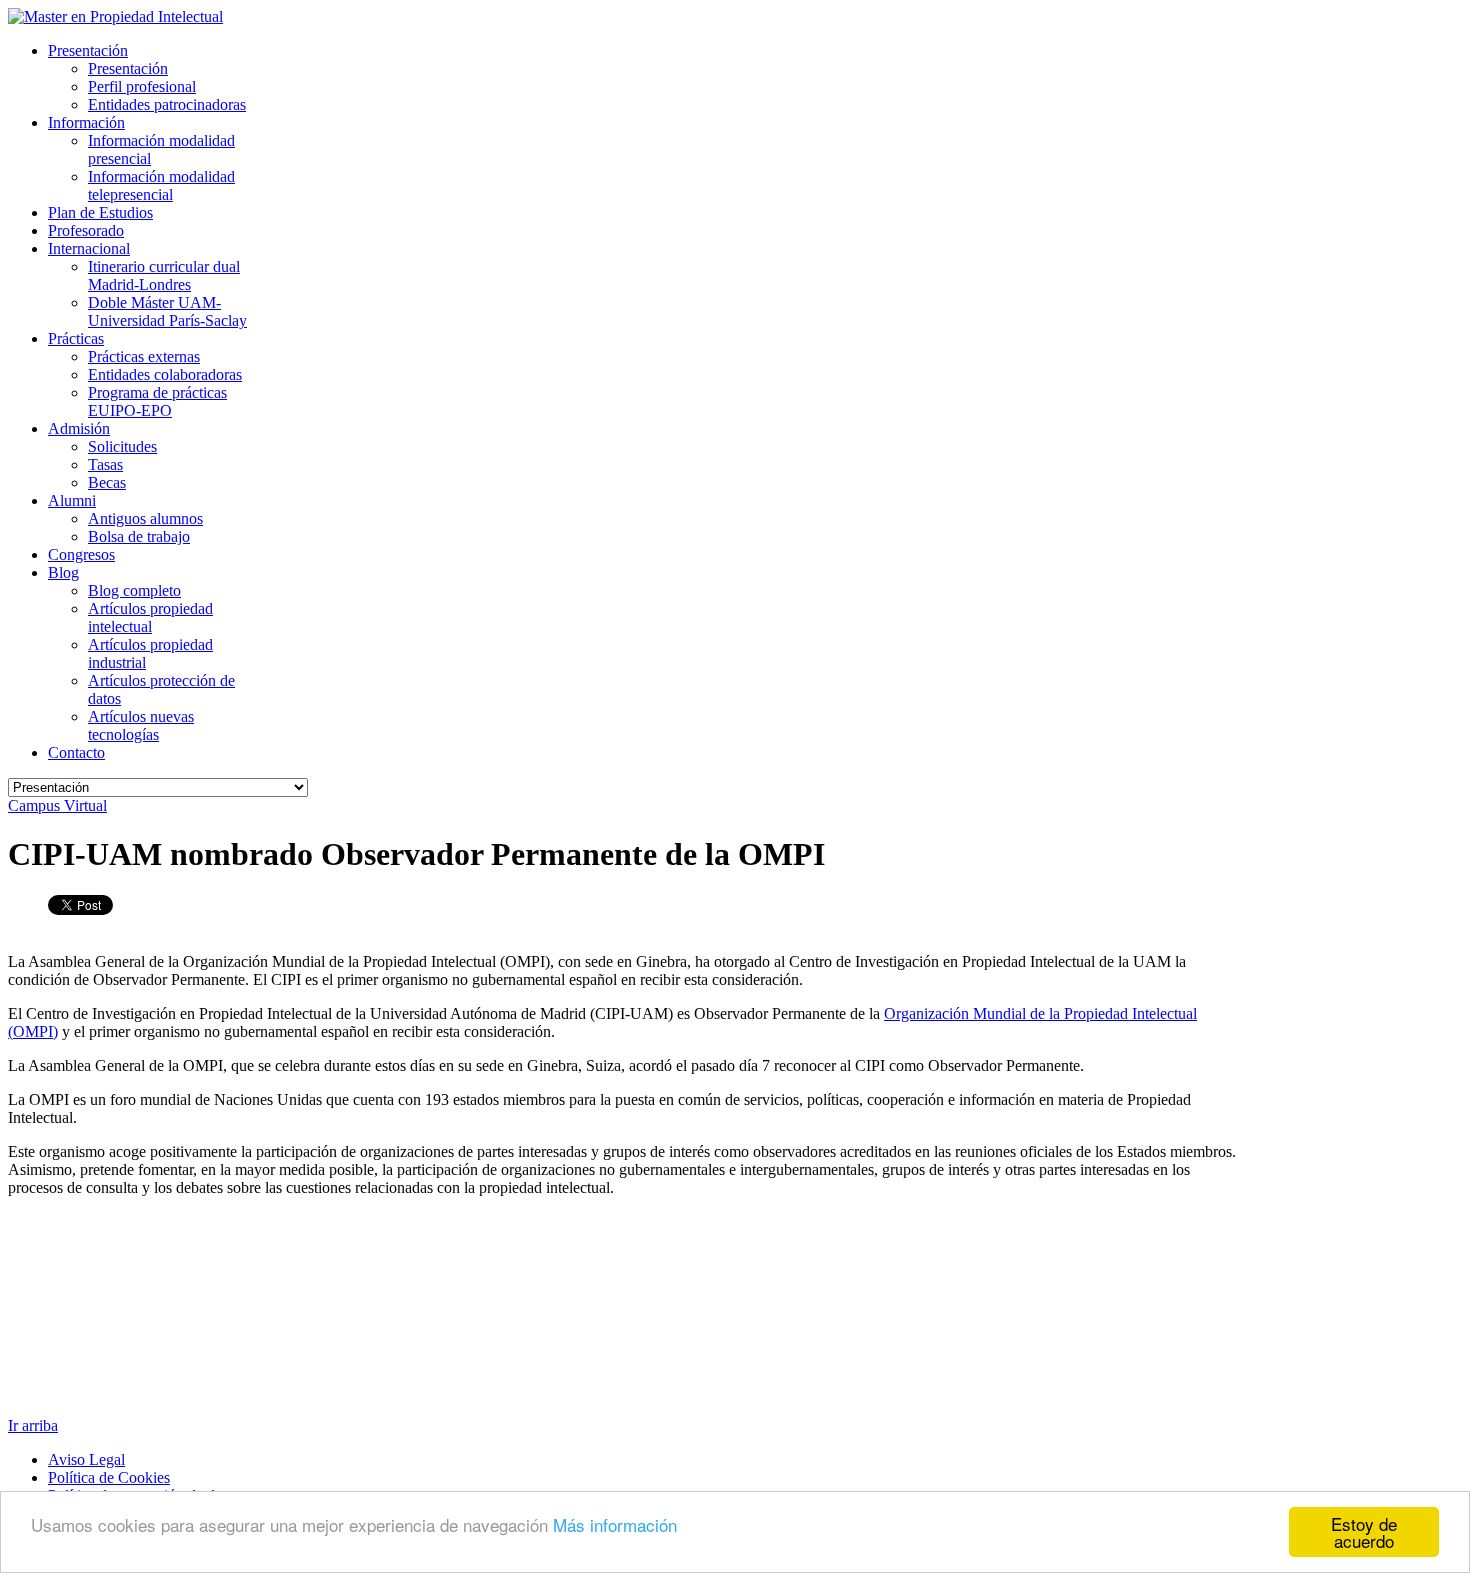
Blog (63, 572)
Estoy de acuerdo (1364, 1532)
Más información (615, 1524)
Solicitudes (122, 446)
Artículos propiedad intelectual (150, 617)
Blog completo (134, 590)
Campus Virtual (57, 805)
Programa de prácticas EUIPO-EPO (157, 401)
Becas (107, 482)
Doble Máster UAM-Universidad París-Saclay (167, 311)
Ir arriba (33, 1425)
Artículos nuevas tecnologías (141, 725)
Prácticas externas (144, 356)
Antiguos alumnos (145, 518)
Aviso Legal (86, 1459)
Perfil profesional (142, 86)
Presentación (88, 50)
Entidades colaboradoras (165, 374)
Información (86, 122)
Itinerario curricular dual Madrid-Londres (164, 275)
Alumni (72, 500)
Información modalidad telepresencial (161, 185)
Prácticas (76, 338)
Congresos (81, 554)
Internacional (89, 248)
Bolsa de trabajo (139, 536)
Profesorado (86, 230)
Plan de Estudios (100, 212)
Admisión (79, 428)
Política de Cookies (109, 1477)
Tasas (105, 464)
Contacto (76, 752)
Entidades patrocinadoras (167, 104)
